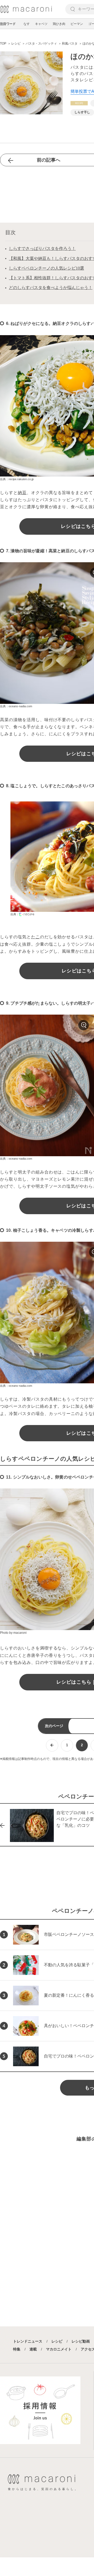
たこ (36, 937)
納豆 (22, 493)
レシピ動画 (81, 2341)
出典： (15, 914)
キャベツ (41, 24)
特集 (17, 2349)
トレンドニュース (28, 2341)
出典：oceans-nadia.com (16, 706)
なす (27, 24)
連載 (33, 2349)
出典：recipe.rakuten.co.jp (17, 479)
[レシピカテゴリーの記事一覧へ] (79, 103)
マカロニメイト (59, 2349)
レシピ (57, 2341)
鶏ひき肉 (59, 24)
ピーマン (77, 24)
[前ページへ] (52, 1745)
